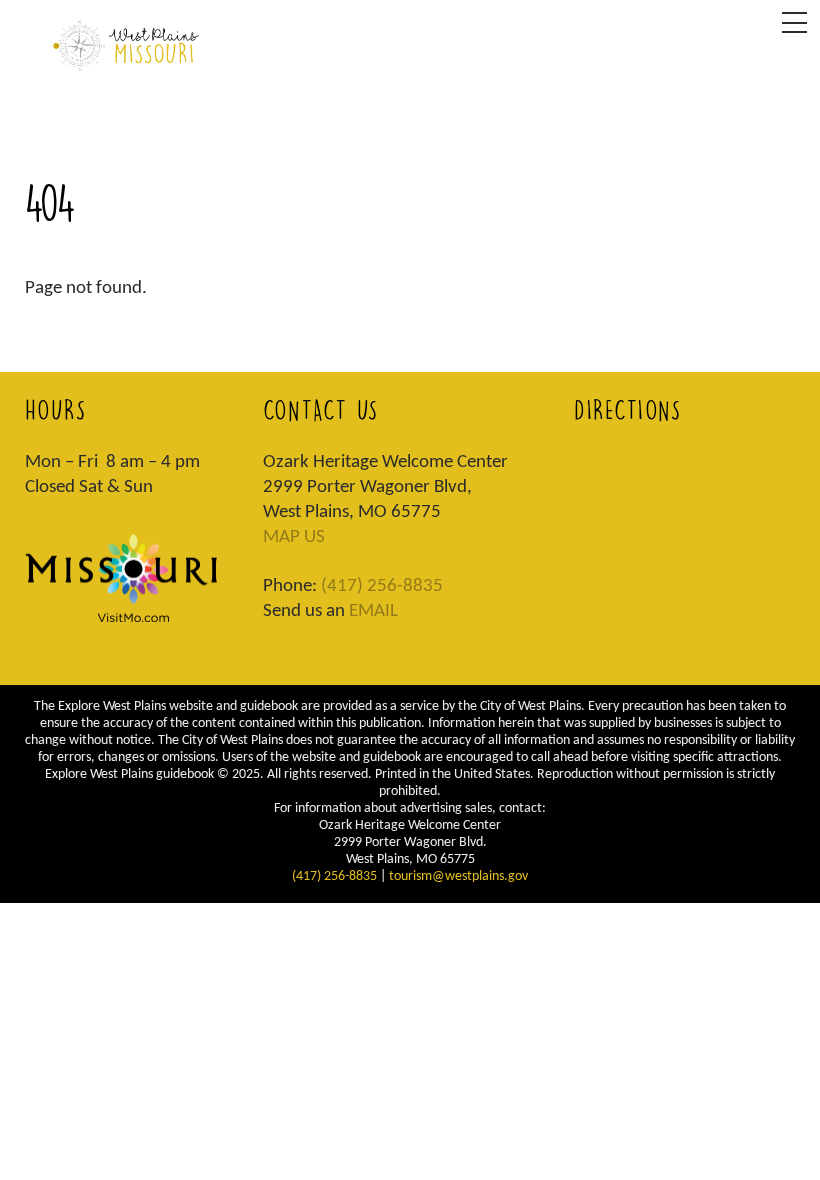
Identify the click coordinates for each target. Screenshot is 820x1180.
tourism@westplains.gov (458, 876)
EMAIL (373, 611)
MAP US (294, 537)
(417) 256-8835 (382, 586)
